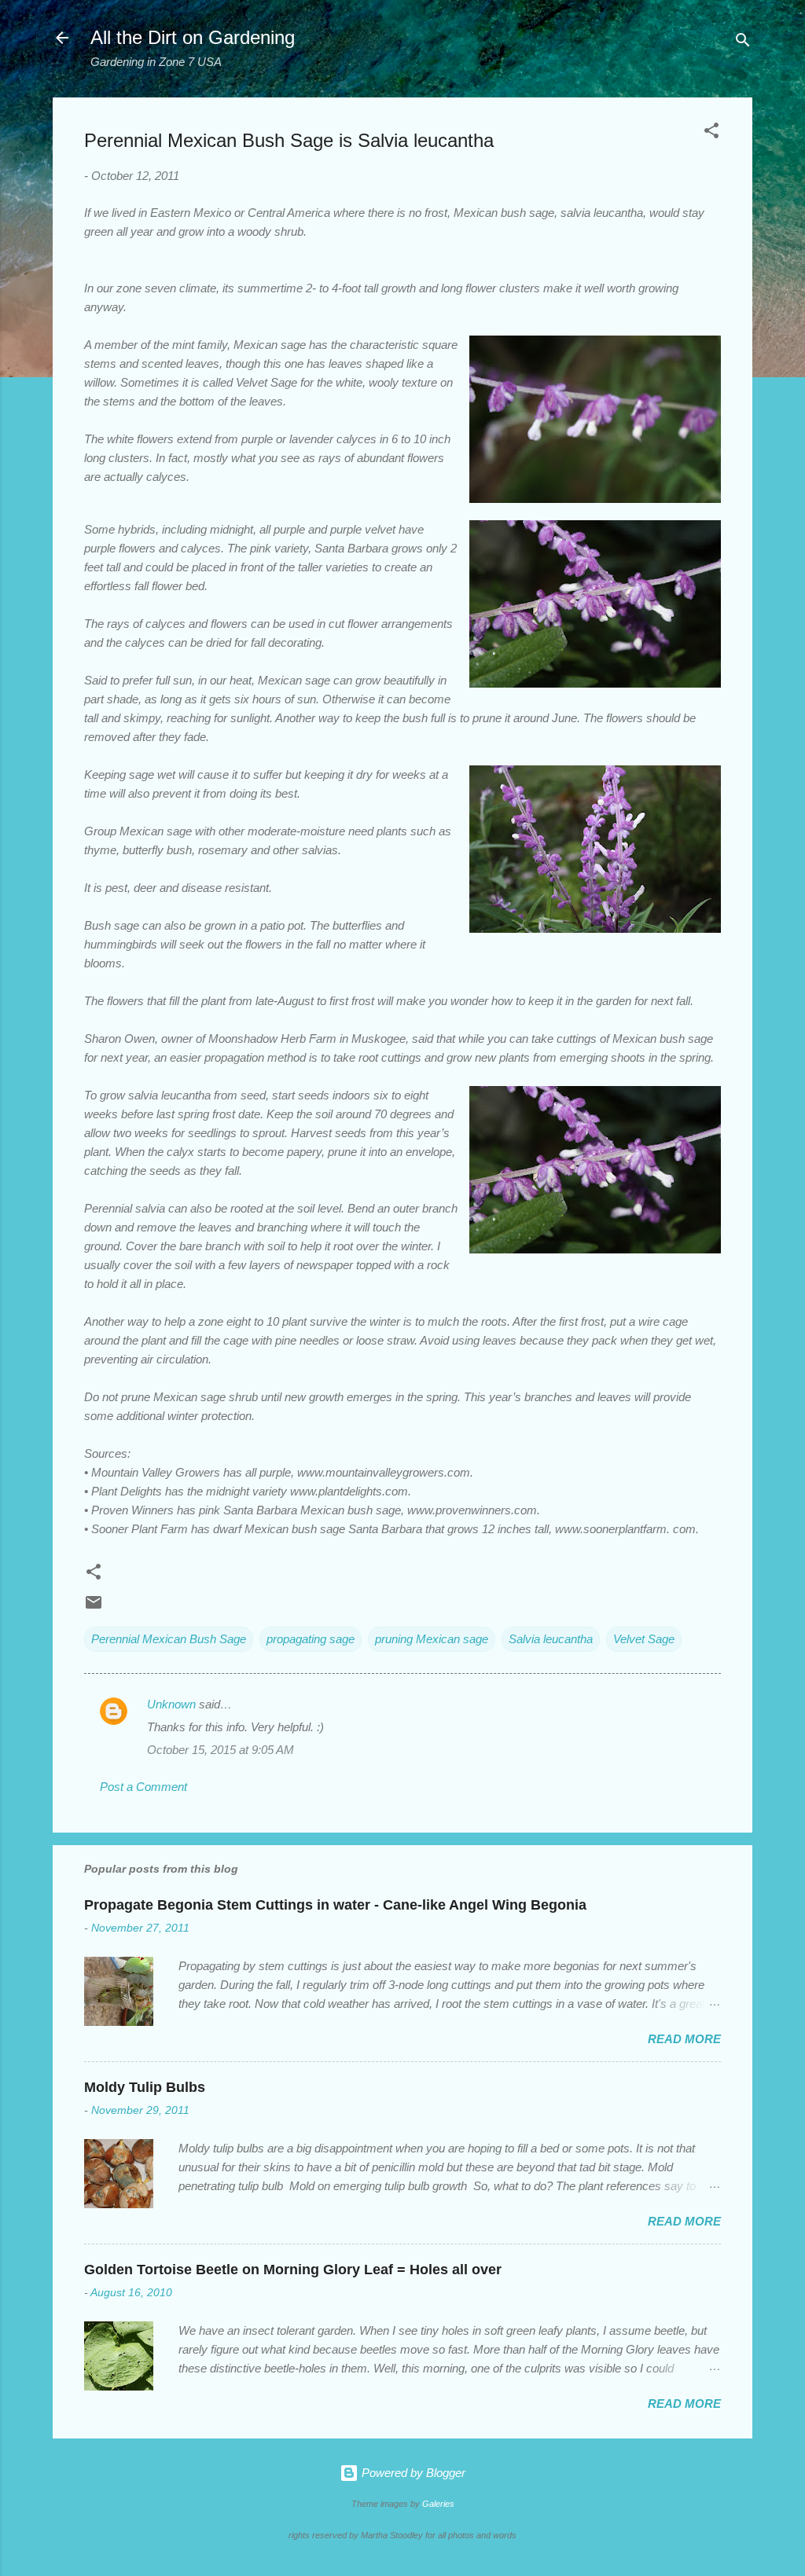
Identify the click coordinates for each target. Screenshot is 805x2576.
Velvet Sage (644, 1639)
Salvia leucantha (551, 1639)
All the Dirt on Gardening (193, 37)
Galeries (438, 2504)
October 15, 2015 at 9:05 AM (221, 1750)
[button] (711, 133)
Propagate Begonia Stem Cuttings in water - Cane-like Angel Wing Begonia (335, 1905)
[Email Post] (94, 1607)
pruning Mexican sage (432, 1639)
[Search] (743, 43)
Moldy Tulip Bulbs (145, 2087)
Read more (684, 2039)
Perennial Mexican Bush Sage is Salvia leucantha (289, 140)
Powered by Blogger (412, 2473)
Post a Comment (143, 1787)
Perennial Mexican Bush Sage (169, 1639)
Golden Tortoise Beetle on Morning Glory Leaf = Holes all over (293, 2270)
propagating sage (311, 1639)
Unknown (171, 1704)
